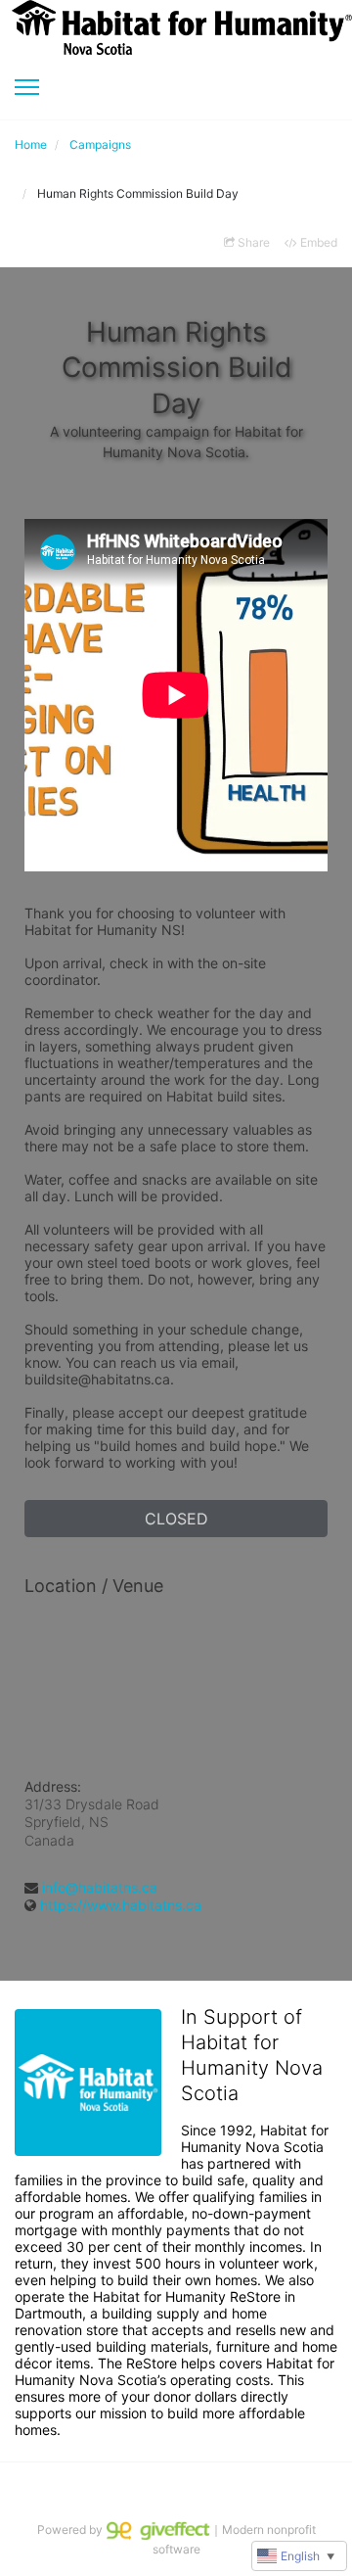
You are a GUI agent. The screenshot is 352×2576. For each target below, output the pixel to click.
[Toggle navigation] (27, 87)
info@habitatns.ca (100, 1887)
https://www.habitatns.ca (121, 1905)
